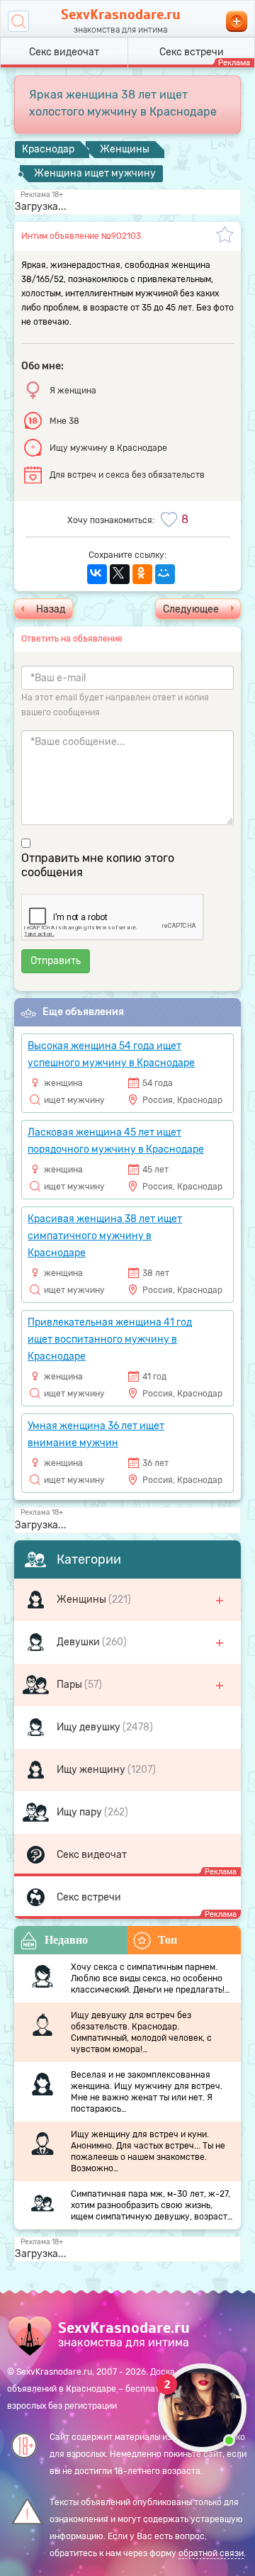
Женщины (83, 1600)
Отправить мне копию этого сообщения (98, 865)
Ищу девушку (90, 1727)
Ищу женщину (92, 1770)
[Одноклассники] (142, 574)
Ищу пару (80, 1812)
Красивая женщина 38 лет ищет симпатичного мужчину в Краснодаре (105, 1236)
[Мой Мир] (165, 574)
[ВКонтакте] (97, 574)
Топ (168, 1940)
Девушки (79, 1642)
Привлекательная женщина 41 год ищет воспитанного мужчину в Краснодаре (110, 1339)
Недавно (66, 1940)
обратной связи (211, 2553)
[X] (120, 574)
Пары (70, 1685)
